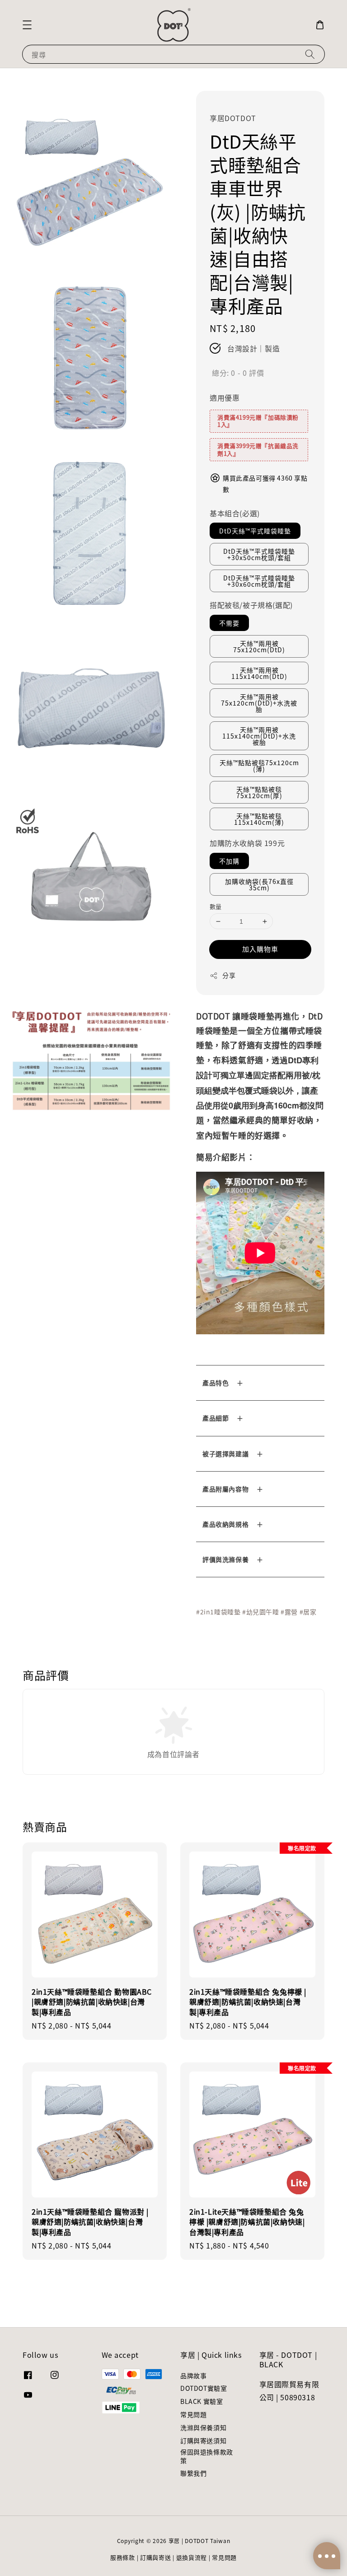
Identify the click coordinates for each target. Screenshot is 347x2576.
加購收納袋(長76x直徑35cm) (259, 884)
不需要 (229, 623)
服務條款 (123, 2557)
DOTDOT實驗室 (204, 2388)
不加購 (229, 861)
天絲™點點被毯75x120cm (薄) (259, 766)
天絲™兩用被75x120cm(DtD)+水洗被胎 (259, 703)
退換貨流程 (192, 2557)
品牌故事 (193, 2376)
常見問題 (193, 2414)
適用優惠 (225, 397)
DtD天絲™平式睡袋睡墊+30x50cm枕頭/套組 (259, 554)
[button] (27, 25)
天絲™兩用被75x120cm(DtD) (259, 646)
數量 (216, 906)
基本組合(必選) (235, 513)
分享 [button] (229, 975)
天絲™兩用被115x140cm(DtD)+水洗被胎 (259, 736)
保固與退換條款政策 (207, 2456)
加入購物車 (260, 949)
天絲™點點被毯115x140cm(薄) (259, 819)
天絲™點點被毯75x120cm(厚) (259, 792)
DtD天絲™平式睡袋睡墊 (255, 531)
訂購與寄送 (156, 2557)
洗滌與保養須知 (203, 2427)
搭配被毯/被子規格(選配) (251, 605)
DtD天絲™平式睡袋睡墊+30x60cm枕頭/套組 (259, 581)
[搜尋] (310, 54)
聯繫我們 (193, 2473)
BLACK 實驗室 (202, 2401)
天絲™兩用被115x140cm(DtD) (259, 673)
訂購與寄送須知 (203, 2440)
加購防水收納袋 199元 (247, 843)
